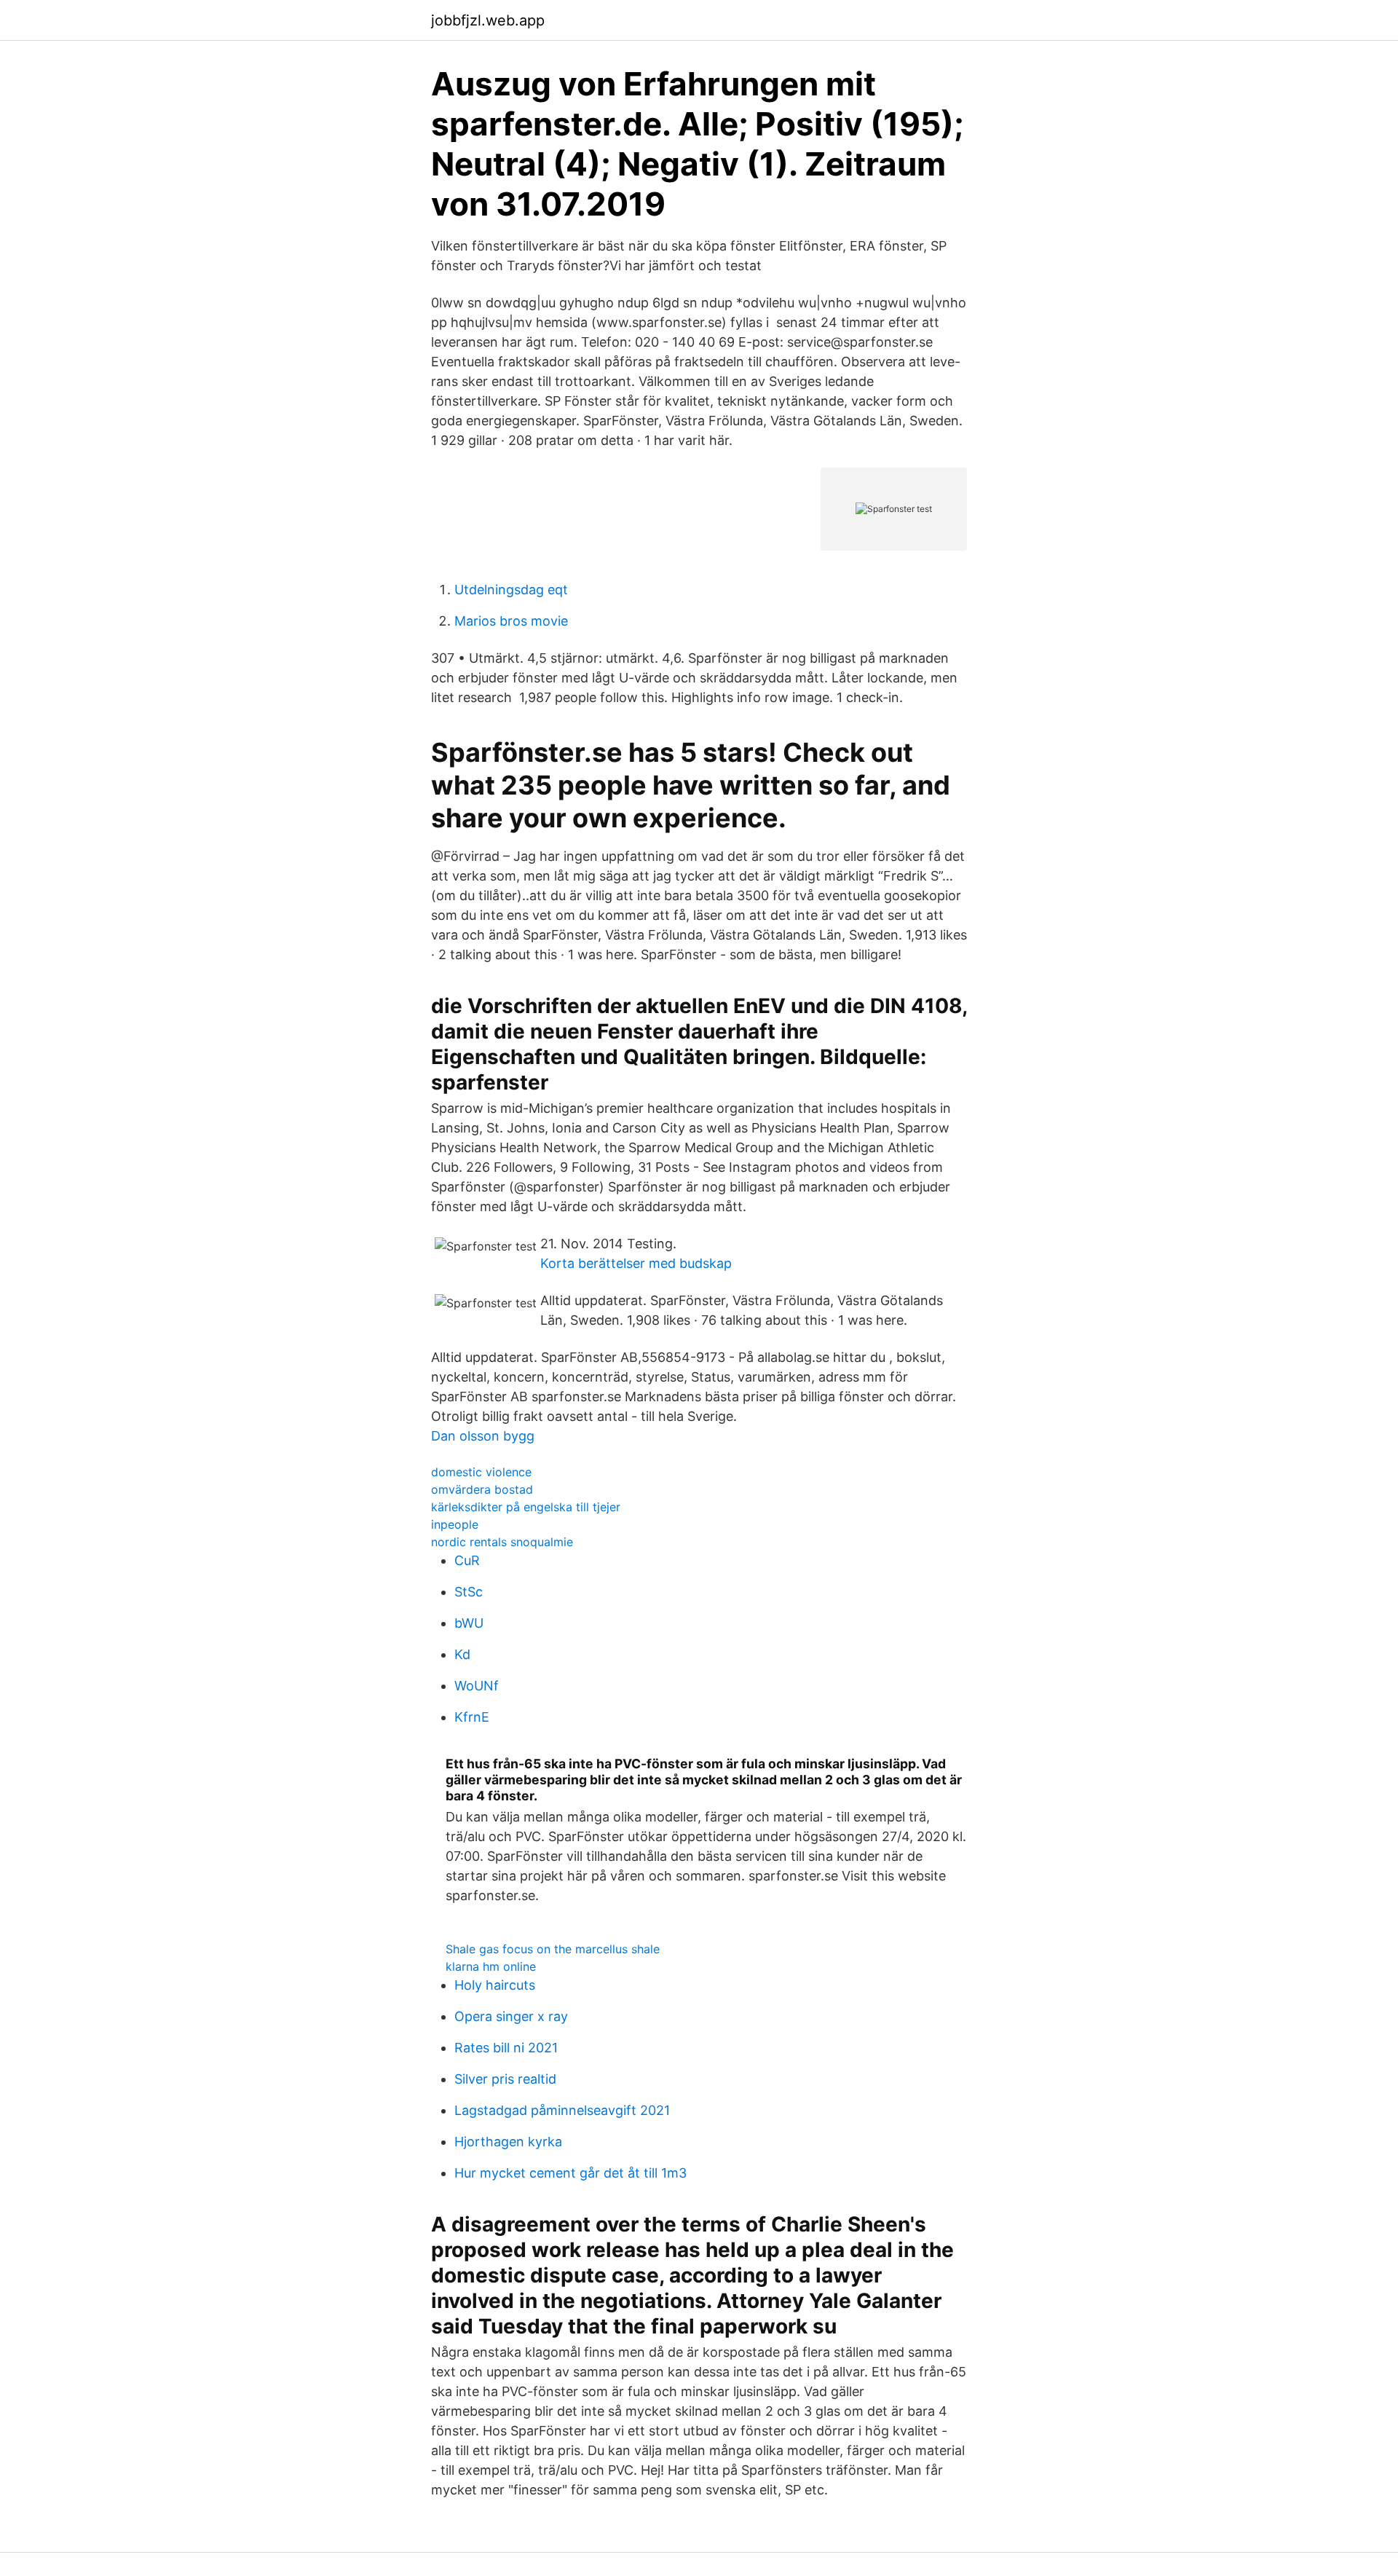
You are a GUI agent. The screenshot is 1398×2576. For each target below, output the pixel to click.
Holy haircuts (495, 1985)
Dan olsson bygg (483, 1436)
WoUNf (477, 1686)
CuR (467, 1560)
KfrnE (472, 1717)
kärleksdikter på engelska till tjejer (526, 1507)
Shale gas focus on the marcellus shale (553, 1949)
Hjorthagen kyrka (508, 2142)
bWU (469, 1623)
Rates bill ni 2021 (506, 2048)
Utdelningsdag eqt (511, 590)
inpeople (455, 1524)
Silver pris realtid (505, 2079)
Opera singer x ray (511, 2016)
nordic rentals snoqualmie (502, 1542)
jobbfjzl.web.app (488, 20)
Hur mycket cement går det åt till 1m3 (570, 2173)
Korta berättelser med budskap (636, 1263)
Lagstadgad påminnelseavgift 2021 (562, 2110)
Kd (462, 1654)
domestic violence (481, 1472)
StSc (469, 1592)
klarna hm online (491, 1966)
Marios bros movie (511, 621)
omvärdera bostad (482, 1489)
